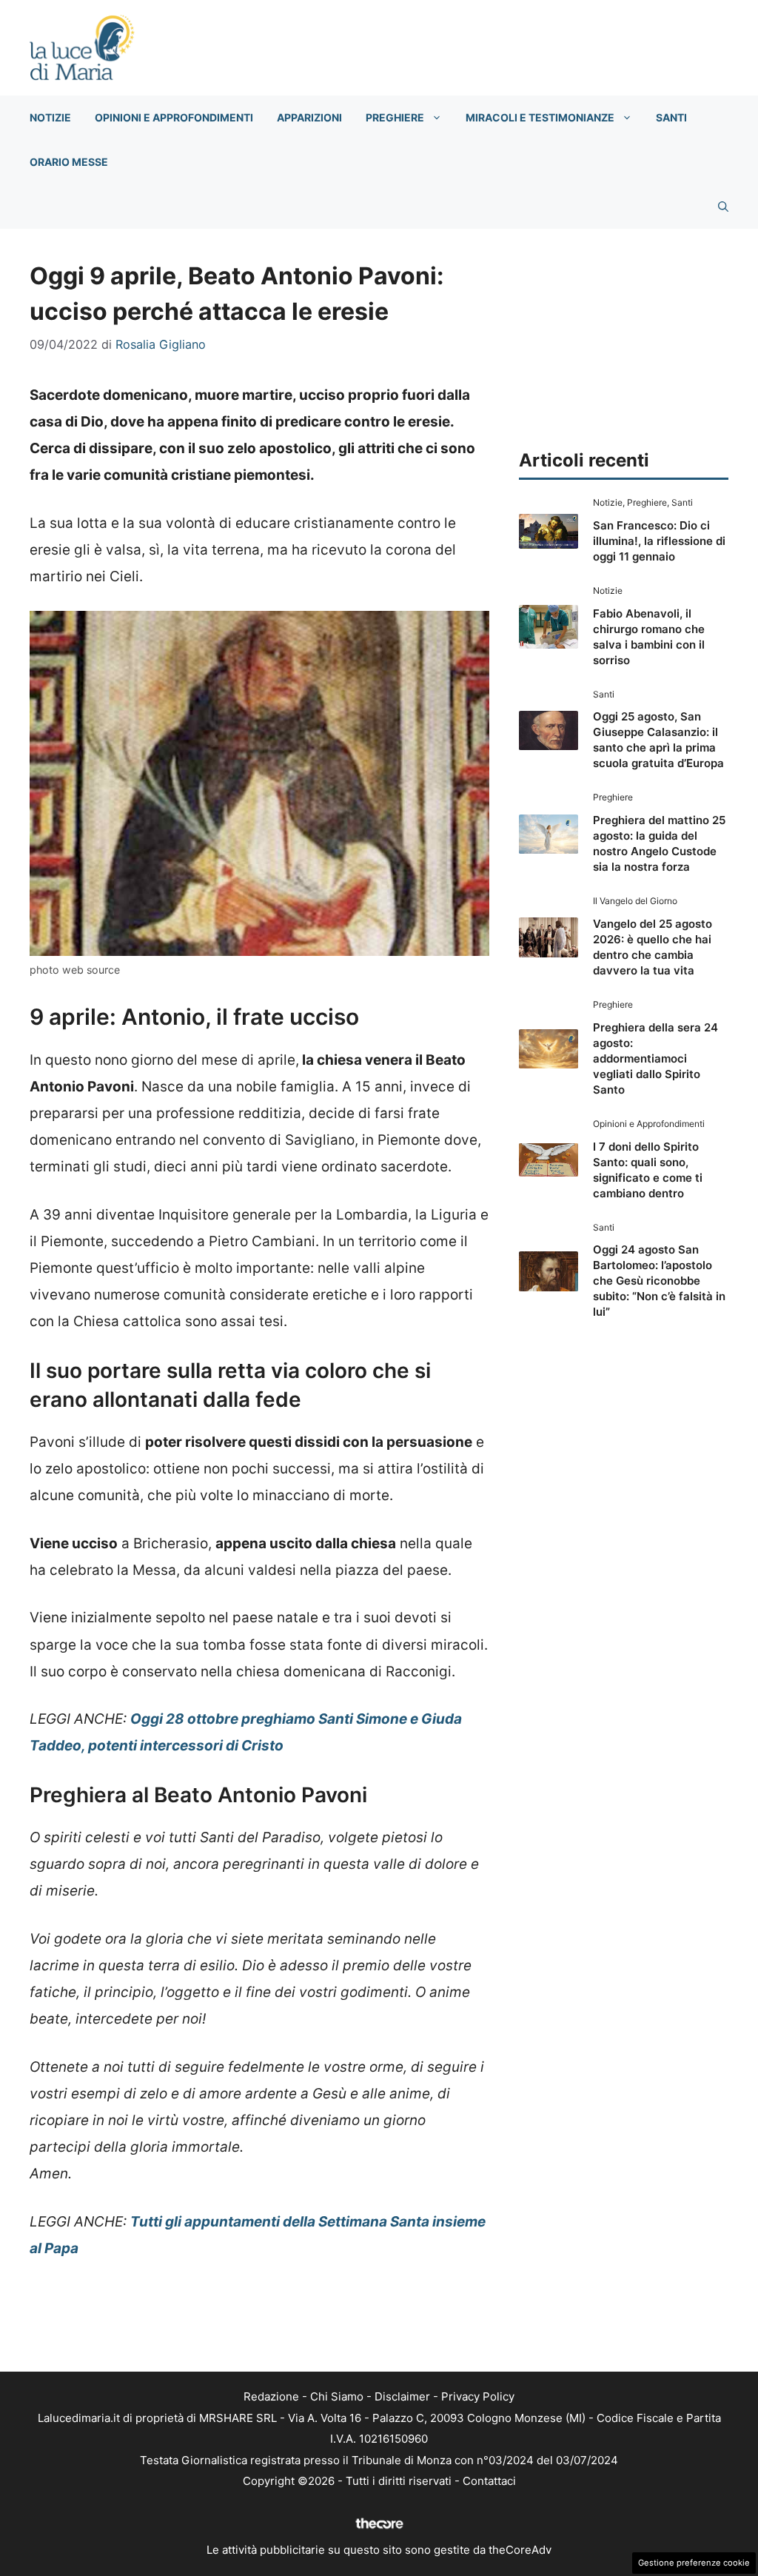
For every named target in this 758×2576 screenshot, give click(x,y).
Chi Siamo (337, 2396)
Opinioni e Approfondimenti (174, 117)
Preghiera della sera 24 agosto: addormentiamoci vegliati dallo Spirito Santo (655, 1058)
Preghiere (395, 117)
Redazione (271, 2396)
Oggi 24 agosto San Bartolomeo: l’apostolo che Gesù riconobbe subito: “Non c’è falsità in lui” (659, 1281)
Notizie (50, 117)
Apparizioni (309, 117)
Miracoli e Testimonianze (540, 117)
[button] (723, 207)
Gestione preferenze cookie (694, 2563)
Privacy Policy (478, 2396)
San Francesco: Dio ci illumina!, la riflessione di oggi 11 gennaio (659, 541)
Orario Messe (69, 162)
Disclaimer (402, 2396)
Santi (671, 117)
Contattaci (489, 2481)
